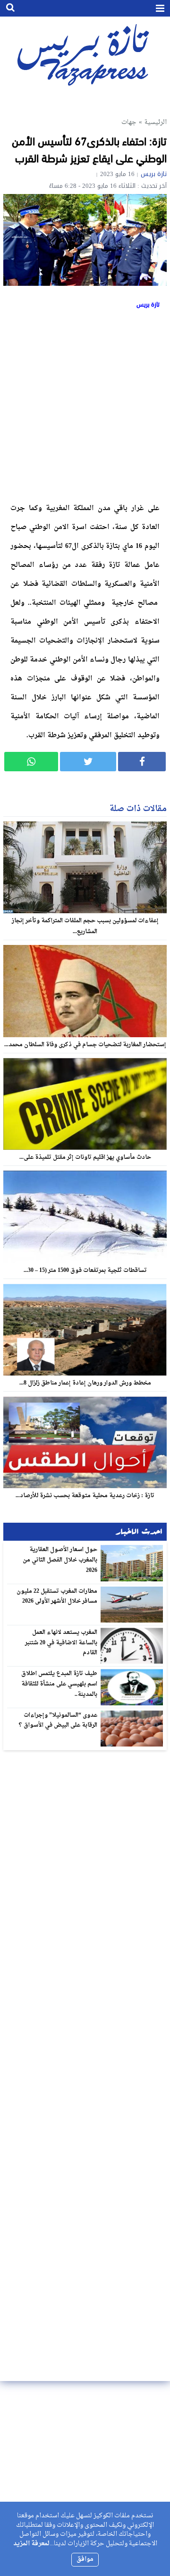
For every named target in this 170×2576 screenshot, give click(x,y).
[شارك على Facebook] (142, 762)
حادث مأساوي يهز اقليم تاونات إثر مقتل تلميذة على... (85, 1157)
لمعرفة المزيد (31, 2544)
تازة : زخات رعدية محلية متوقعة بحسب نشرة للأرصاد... (85, 1496)
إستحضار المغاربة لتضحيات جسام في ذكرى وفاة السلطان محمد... (85, 1045)
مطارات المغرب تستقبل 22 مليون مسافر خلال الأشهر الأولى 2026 (57, 1597)
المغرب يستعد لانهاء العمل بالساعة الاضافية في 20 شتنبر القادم (61, 1643)
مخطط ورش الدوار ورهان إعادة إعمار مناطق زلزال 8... (85, 1383)
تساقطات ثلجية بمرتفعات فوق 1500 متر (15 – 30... (85, 1270)
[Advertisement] (85, 404)
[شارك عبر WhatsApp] (31, 762)
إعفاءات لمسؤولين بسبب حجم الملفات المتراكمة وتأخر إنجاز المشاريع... (85, 926)
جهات (129, 122)
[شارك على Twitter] (88, 762)
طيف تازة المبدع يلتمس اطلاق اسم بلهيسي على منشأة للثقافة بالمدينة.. (59, 1684)
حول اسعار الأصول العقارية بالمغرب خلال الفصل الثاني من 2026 (60, 1560)
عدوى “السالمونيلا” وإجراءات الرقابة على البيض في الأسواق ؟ (58, 1720)
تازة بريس (154, 174)
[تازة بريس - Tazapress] (85, 54)
